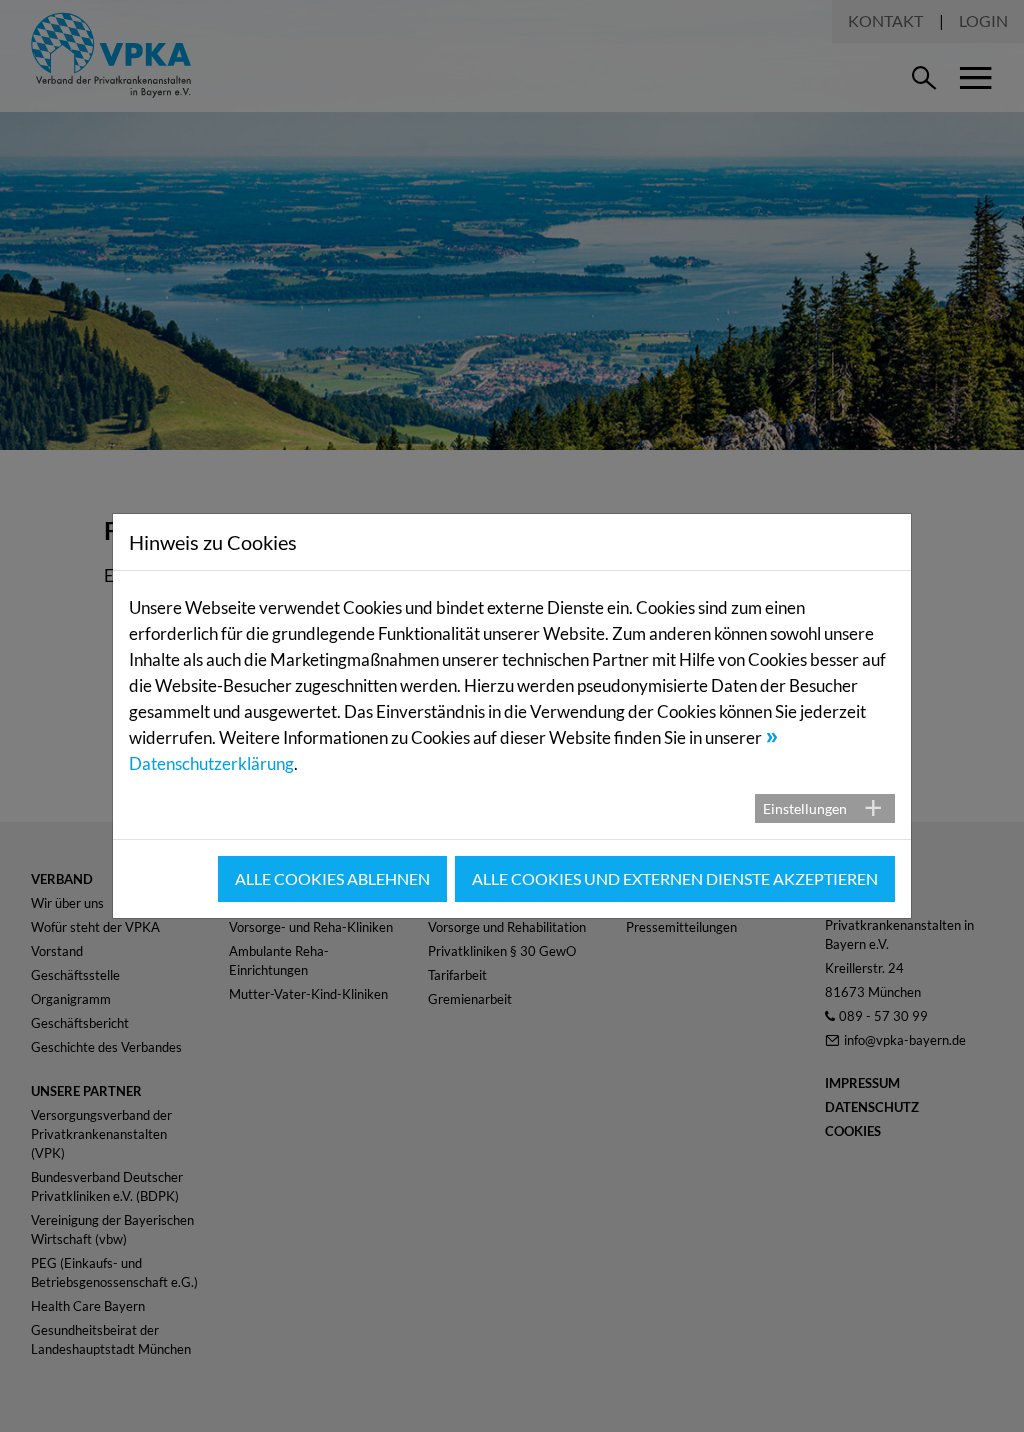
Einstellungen (805, 808)
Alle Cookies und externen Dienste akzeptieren (675, 878)
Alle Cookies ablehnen (332, 878)
